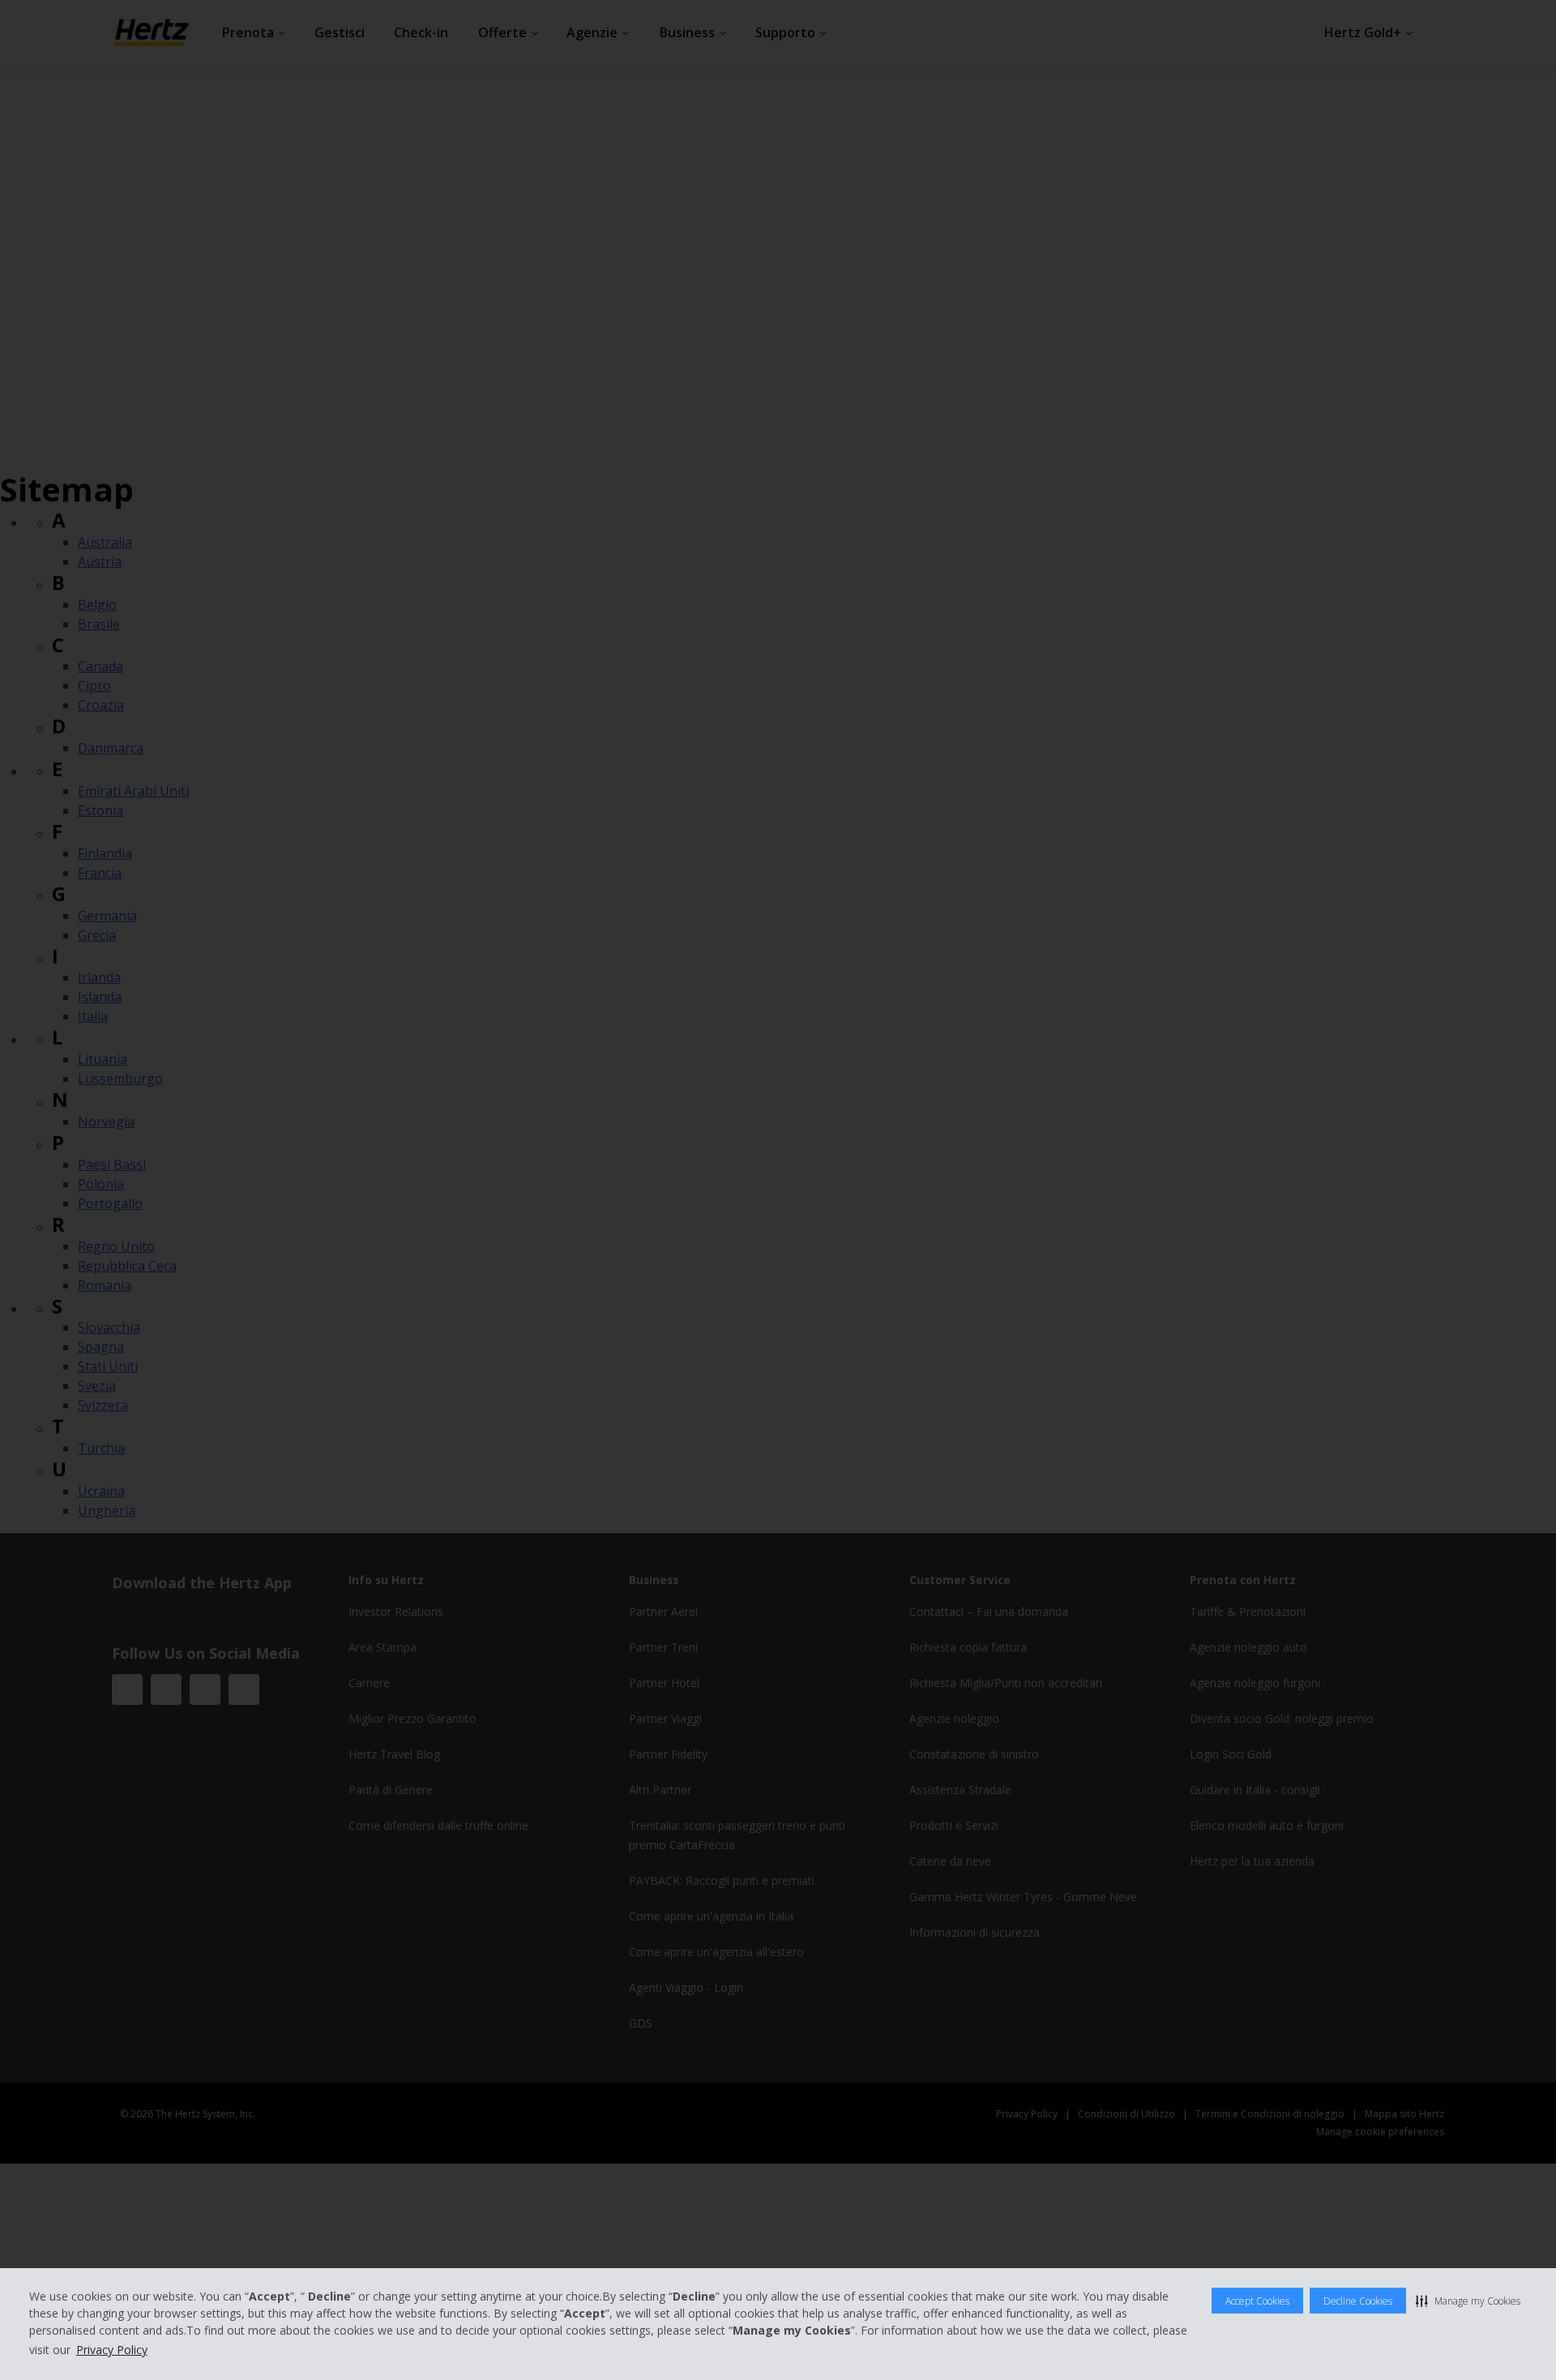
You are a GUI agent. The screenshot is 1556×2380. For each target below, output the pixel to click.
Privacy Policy (112, 2350)
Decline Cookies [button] (1358, 2301)
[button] (1468, 2301)
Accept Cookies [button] (1257, 2301)
